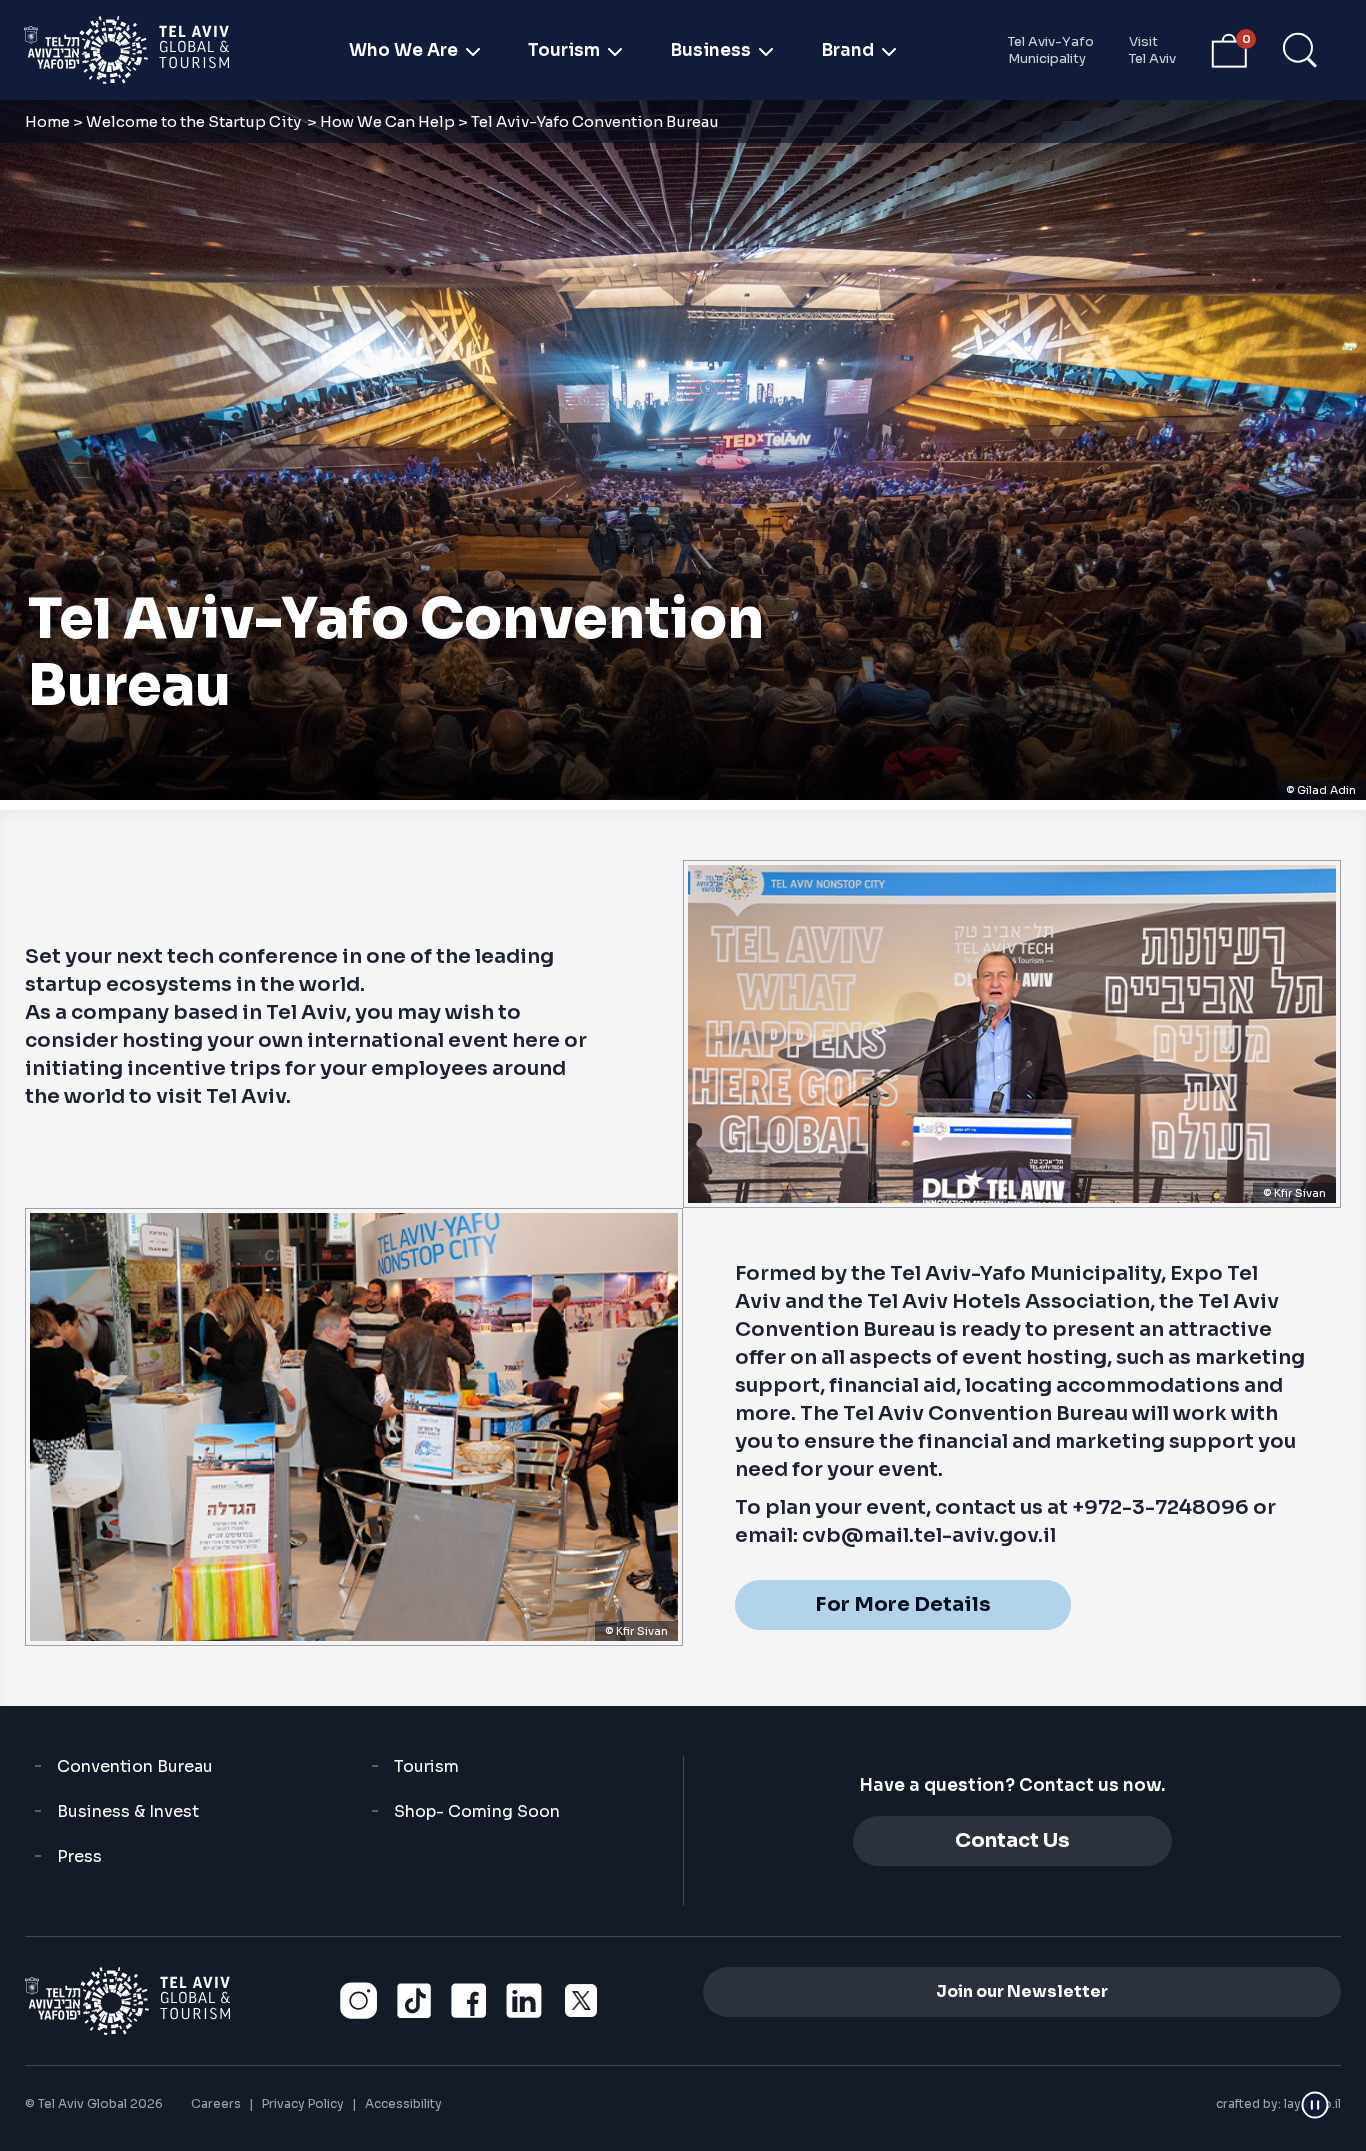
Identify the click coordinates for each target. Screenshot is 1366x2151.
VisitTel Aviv (1152, 50)
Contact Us (1012, 1840)
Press (79, 1856)
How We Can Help (387, 121)
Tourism (564, 50)
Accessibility (403, 2103)
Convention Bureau (135, 1766)
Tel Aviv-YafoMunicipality (1051, 50)
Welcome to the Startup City (195, 121)
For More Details (903, 1604)
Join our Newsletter (1022, 1991)
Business (710, 50)
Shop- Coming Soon (477, 1811)
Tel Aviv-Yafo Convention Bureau (396, 653)
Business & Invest (128, 1811)
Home (47, 121)
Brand (847, 50)
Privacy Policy (303, 2103)
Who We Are (403, 50)
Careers (216, 2103)
